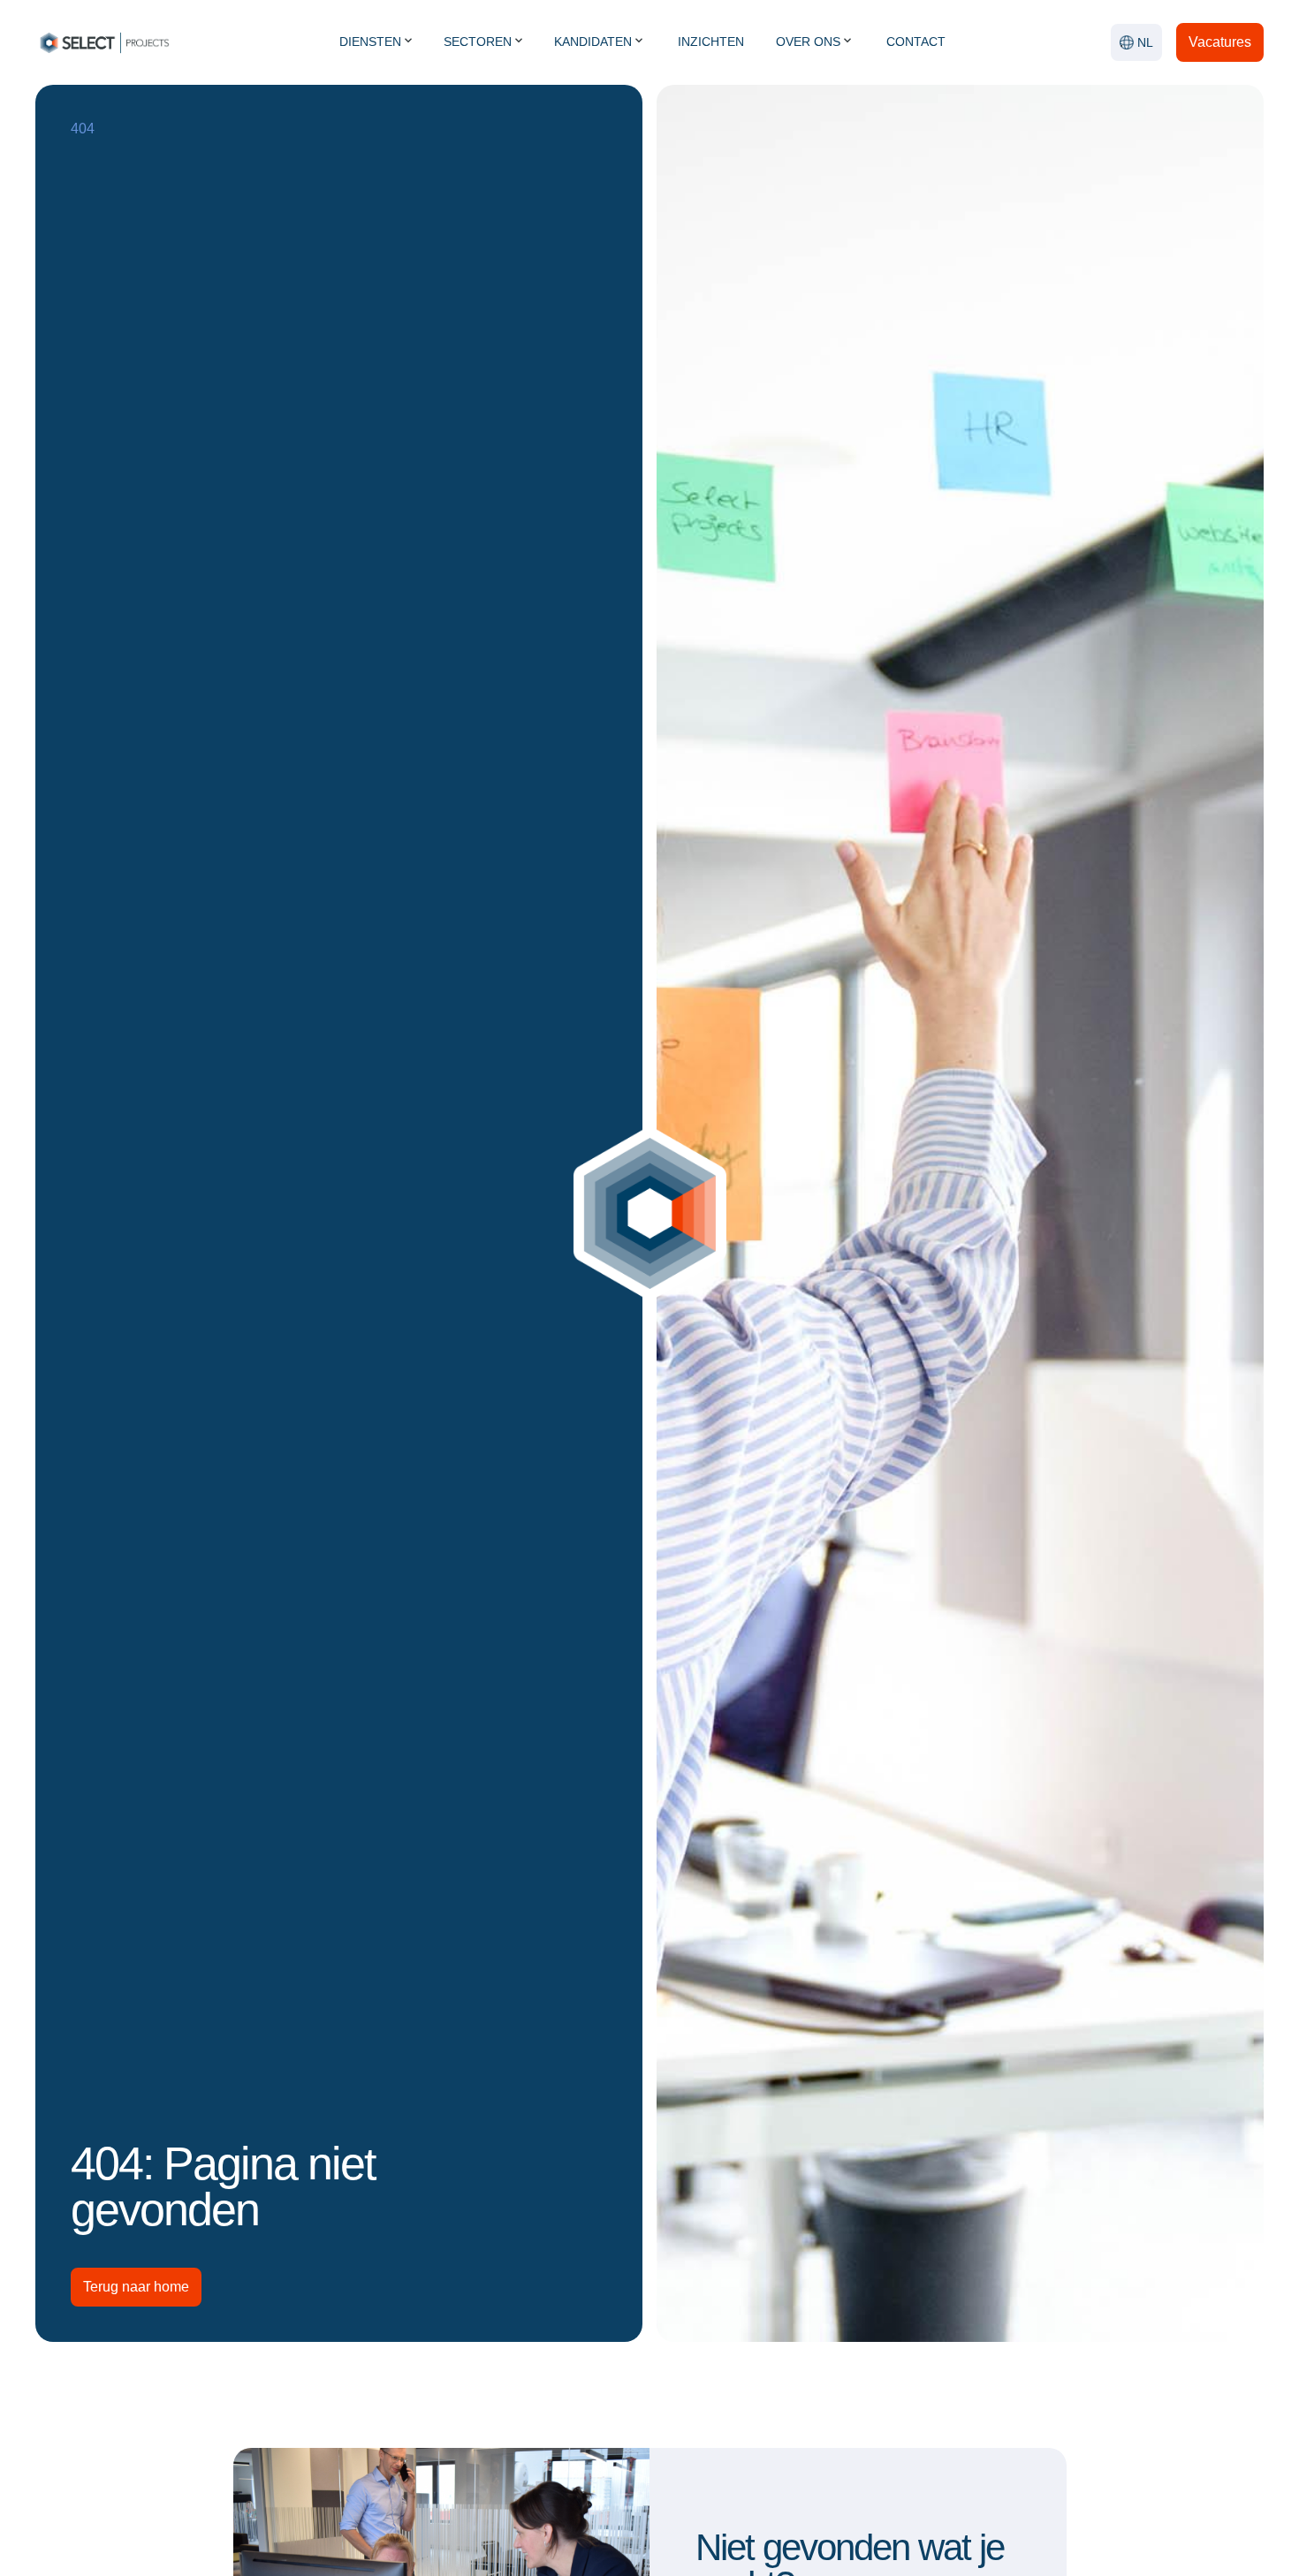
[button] (1136, 42)
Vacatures (1220, 42)
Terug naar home (136, 2287)
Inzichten (711, 42)
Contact (916, 42)
